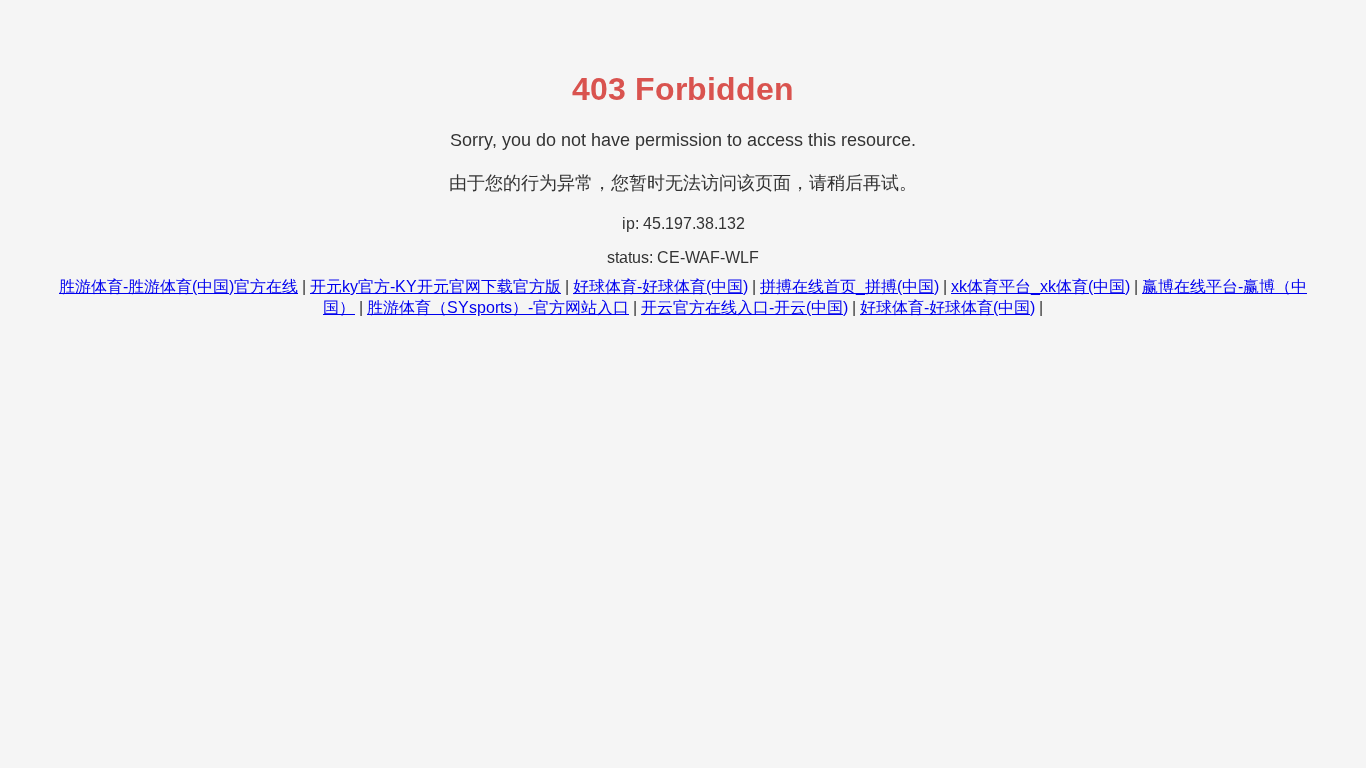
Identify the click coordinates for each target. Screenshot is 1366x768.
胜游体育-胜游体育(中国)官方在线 (178, 286)
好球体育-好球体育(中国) (660, 286)
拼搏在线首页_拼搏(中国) (849, 286)
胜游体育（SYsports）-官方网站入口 (498, 307)
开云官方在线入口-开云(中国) (744, 307)
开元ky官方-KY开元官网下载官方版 (435, 286)
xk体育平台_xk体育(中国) (1040, 286)
